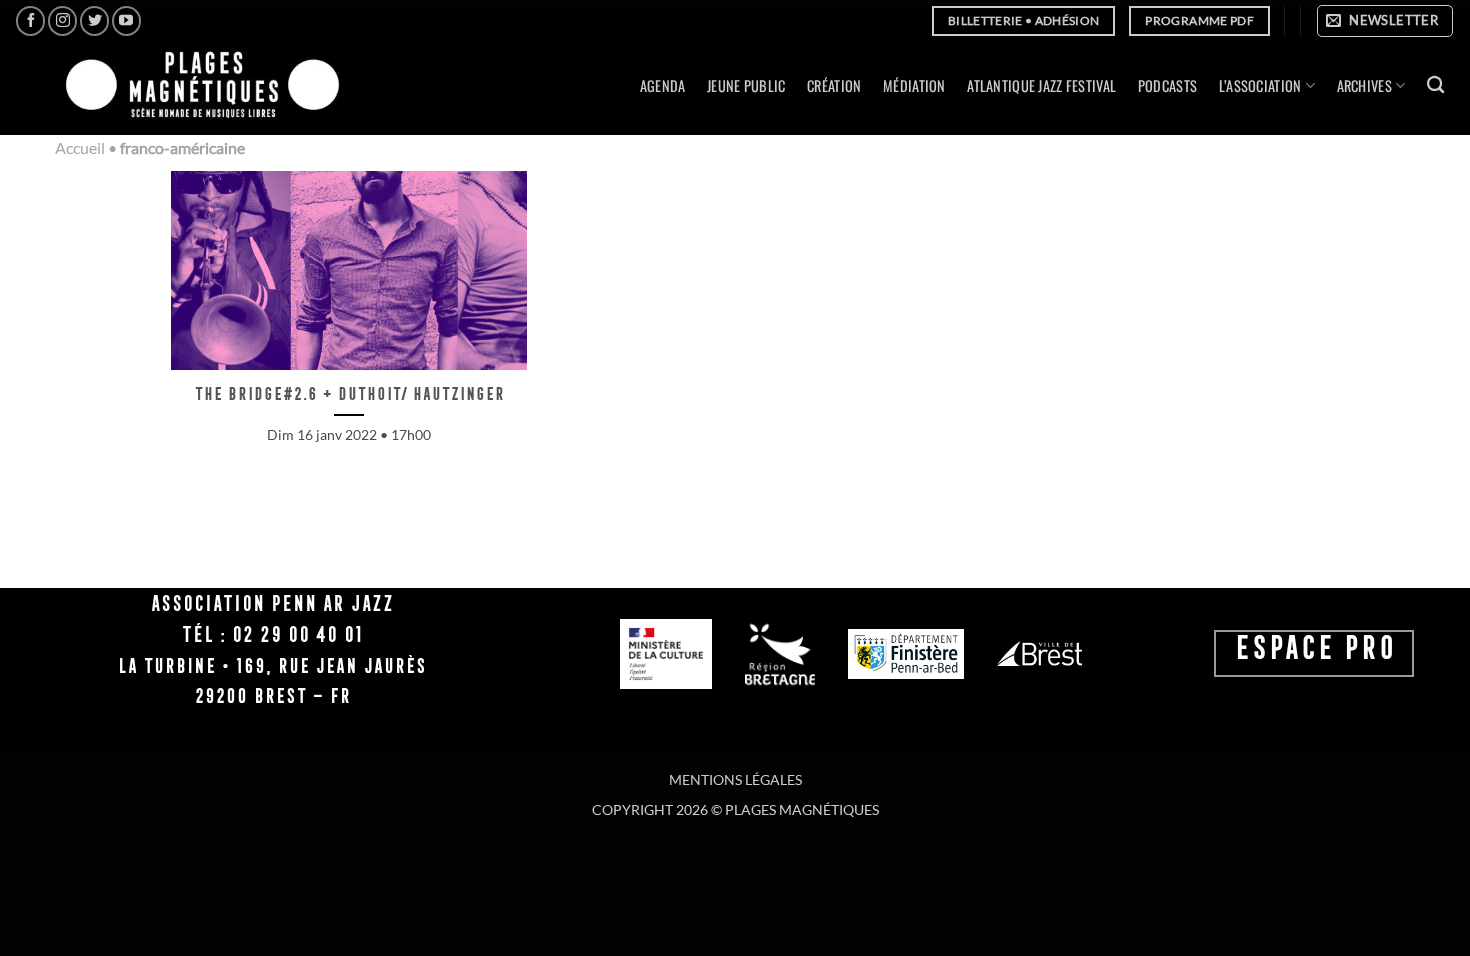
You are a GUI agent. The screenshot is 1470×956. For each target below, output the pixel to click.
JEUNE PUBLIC (746, 85)
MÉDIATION (914, 85)
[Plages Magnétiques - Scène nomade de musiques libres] (196, 86)
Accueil (80, 147)
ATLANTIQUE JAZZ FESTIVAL (1041, 85)
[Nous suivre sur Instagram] (62, 20)
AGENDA (663, 85)
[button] (1385, 21)
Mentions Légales (735, 779)
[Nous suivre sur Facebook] (30, 20)
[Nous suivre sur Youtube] (126, 20)
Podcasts (1167, 85)
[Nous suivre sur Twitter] (94, 20)
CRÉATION (834, 85)
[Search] (1435, 85)
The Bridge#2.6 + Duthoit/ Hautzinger (349, 393)
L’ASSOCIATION (1260, 85)
